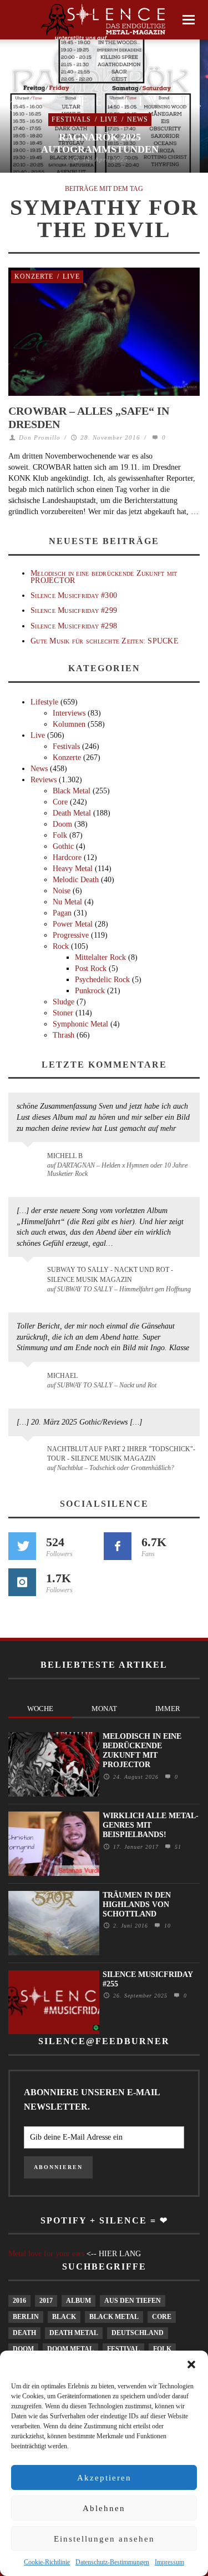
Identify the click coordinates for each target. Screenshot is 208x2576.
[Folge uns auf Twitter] (22, 1546)
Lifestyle (44, 702)
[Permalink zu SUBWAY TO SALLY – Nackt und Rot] (30, 1381)
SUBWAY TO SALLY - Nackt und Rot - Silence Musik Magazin (110, 1274)
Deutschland (138, 2333)
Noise (62, 891)
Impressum (169, 2562)
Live (109, 119)
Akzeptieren (104, 2478)
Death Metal (72, 813)
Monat (104, 1709)
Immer (168, 1709)
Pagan (62, 913)
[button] (191, 2364)
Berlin (26, 2317)
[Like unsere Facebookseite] (118, 1546)
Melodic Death (76, 880)
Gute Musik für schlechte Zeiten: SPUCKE (105, 641)
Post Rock (91, 968)
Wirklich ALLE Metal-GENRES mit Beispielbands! (151, 1825)
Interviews (69, 713)
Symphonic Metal (80, 1024)
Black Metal (72, 791)
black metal (114, 2317)
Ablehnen (104, 2508)
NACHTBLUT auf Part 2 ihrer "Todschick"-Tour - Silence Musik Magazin (121, 1454)
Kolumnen (69, 724)
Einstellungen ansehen (104, 2539)
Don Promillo (40, 437)
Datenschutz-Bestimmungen (112, 2562)
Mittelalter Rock (100, 957)
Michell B (65, 1156)
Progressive (71, 935)
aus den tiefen (133, 2301)
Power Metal (73, 924)
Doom (62, 824)
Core (60, 802)
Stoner (63, 1013)
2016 (19, 2301)
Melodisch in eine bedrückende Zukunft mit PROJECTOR (104, 577)
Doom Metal (70, 2349)
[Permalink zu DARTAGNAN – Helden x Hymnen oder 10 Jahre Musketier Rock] (30, 1161)
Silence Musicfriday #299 (74, 610)
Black (64, 2317)
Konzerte (34, 276)
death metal (74, 2333)
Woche (40, 1709)
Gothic (63, 846)
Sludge (64, 1002)
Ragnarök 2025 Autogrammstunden (100, 143)
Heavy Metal (73, 869)
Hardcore (67, 857)
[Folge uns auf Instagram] (22, 1582)
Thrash (64, 1035)
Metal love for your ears (46, 2254)
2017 (46, 2301)
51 (177, 1847)
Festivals (71, 119)
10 (166, 1926)
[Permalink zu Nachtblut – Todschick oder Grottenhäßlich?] (30, 1456)
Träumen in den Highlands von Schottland (137, 1905)
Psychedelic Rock (102, 980)
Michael (62, 1376)
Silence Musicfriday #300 (74, 595)
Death (24, 2333)
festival (123, 2349)
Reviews (44, 780)
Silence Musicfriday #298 (74, 626)
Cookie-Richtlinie (47, 2562)
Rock (61, 946)
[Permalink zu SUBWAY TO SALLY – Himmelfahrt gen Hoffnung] (30, 1276)
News (138, 119)
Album (78, 2301)
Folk (60, 835)
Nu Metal (67, 902)
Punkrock (90, 991)
